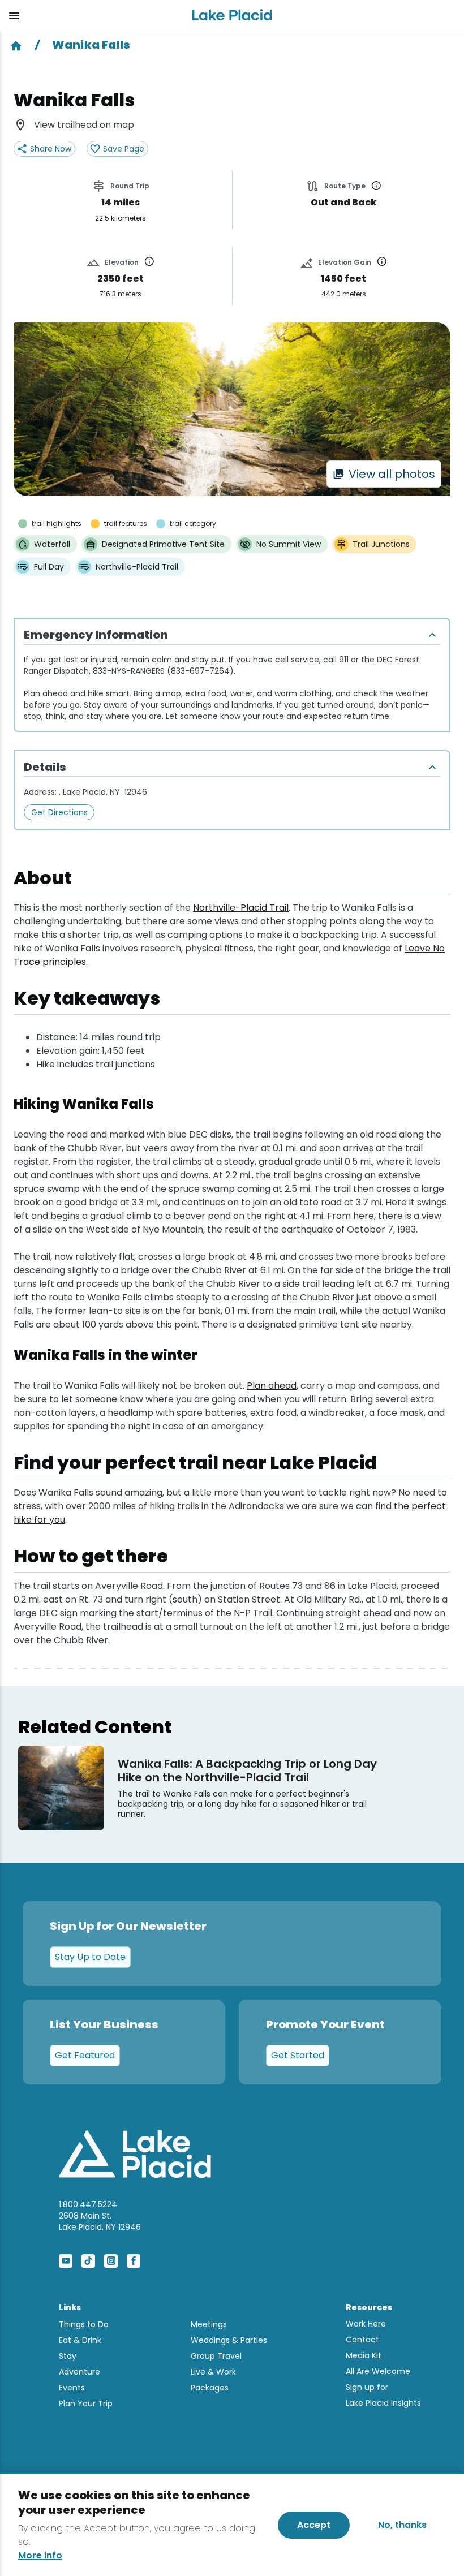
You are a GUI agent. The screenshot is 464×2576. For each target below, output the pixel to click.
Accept (314, 2525)
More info (40, 2556)
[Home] (16, 45)
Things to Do (84, 2324)
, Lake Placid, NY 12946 (103, 792)
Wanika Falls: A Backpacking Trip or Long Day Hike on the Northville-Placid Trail (247, 1771)
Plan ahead (272, 1386)
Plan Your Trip (86, 2403)
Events (72, 2388)
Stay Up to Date (90, 1957)
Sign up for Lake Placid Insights (383, 2395)
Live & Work (213, 2372)
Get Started (298, 2055)
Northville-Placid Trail (241, 908)
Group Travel (216, 2356)
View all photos (392, 474)
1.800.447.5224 (88, 2204)
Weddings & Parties (229, 2340)
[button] (91, 16)
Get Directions (59, 812)
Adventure (80, 2372)
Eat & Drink (80, 2340)
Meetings (209, 2324)
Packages (210, 2388)
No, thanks (402, 2525)
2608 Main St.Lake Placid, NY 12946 (100, 2221)
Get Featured (85, 2055)
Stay (68, 2356)
